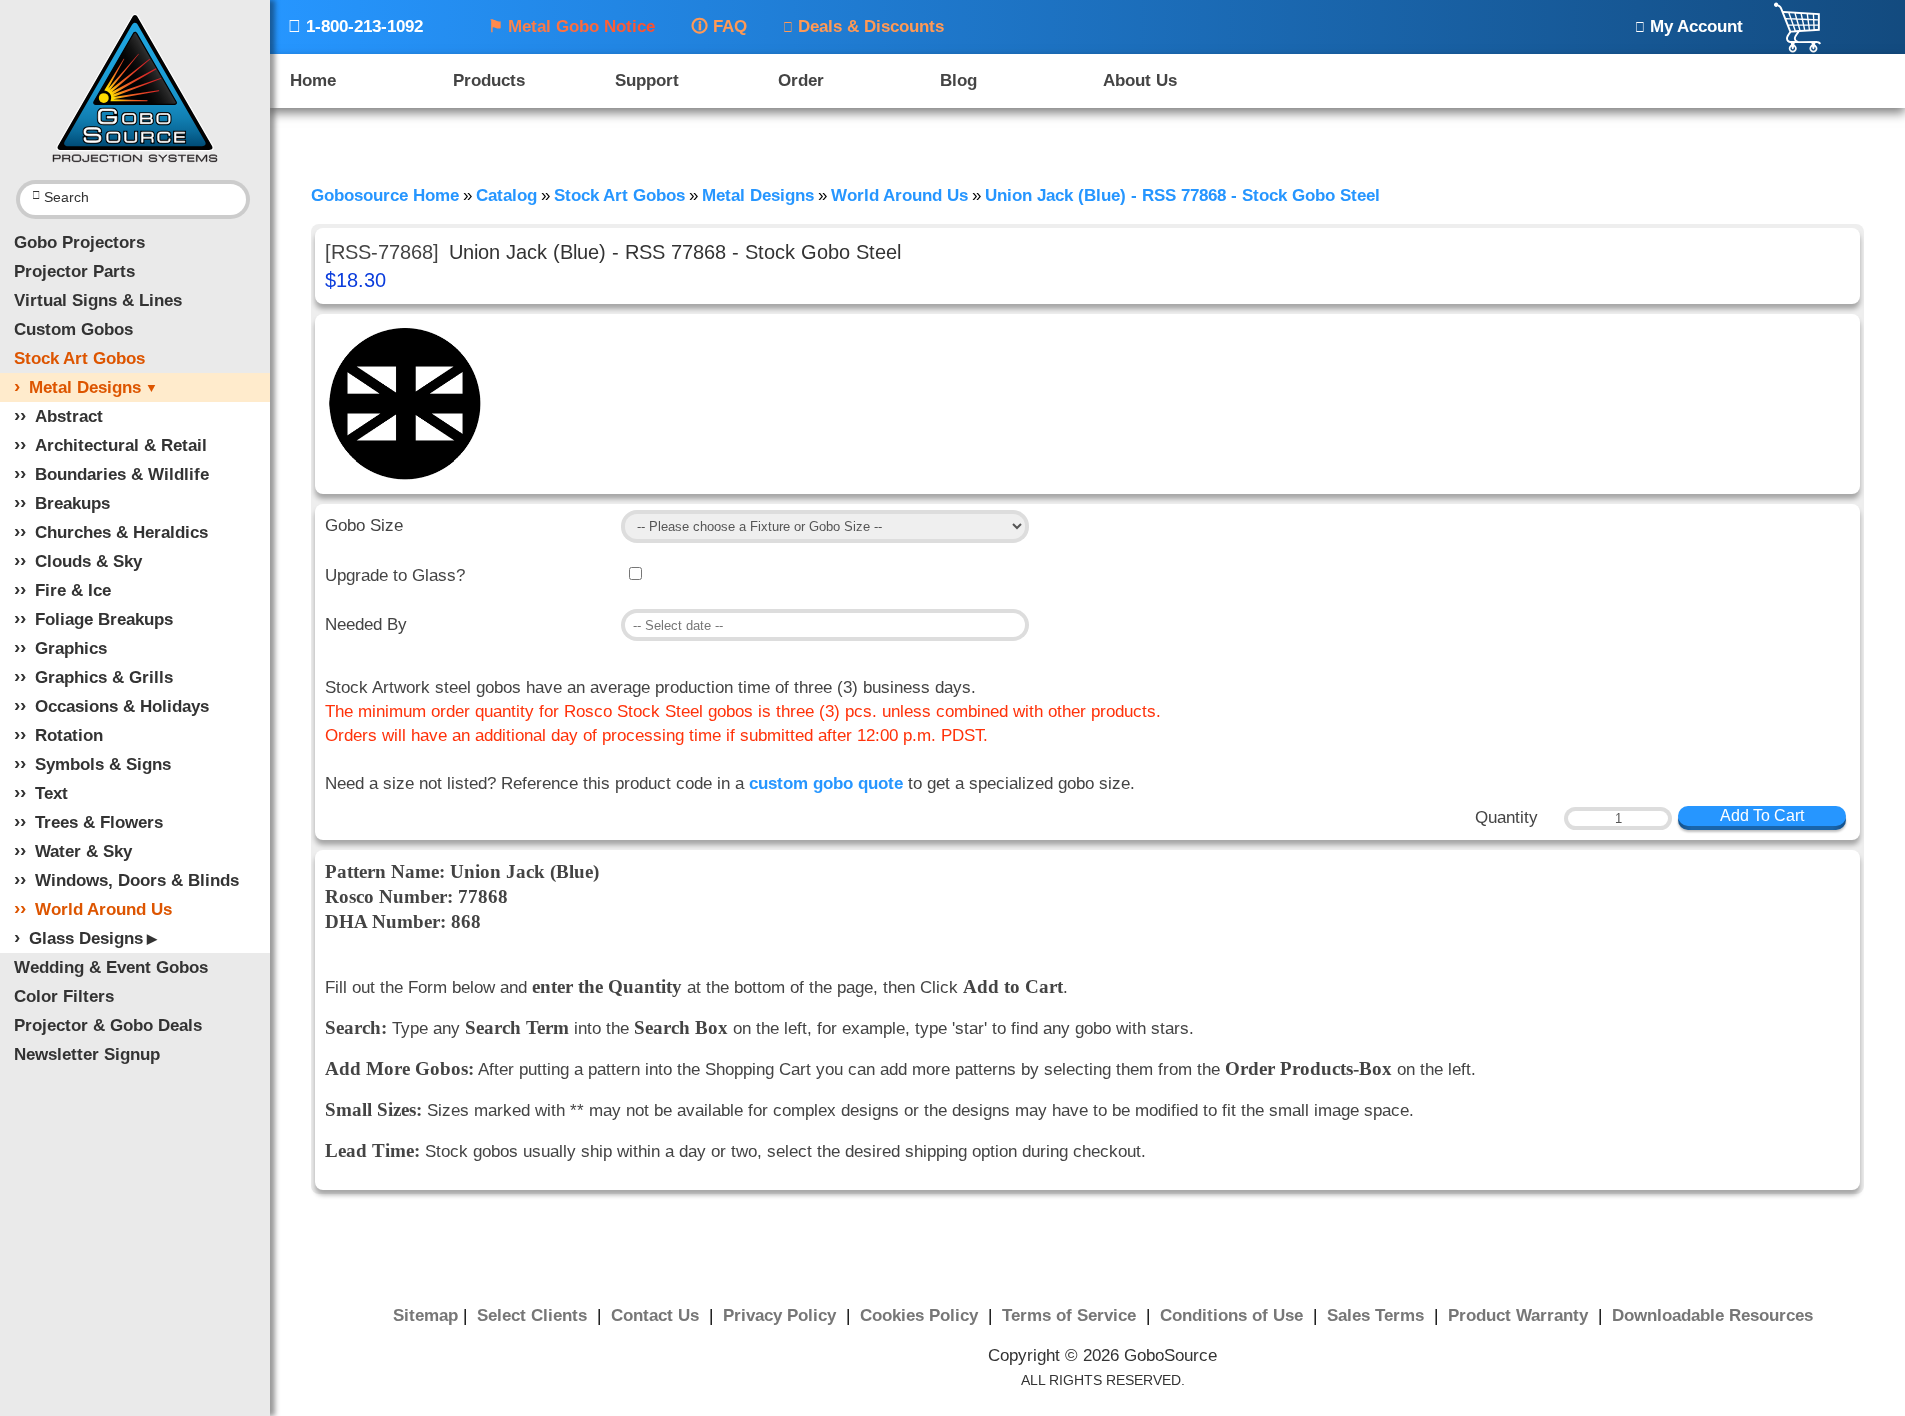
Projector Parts (74, 271)
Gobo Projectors (79, 242)
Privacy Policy (782, 1315)
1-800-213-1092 (355, 26)
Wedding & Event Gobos (111, 967)
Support (647, 80)
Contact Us (657, 1315)
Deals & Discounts (863, 26)
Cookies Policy (921, 1315)
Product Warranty (1520, 1315)
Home (313, 80)
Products (489, 80)
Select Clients (534, 1315)
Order (801, 80)
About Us (1140, 80)
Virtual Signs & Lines (98, 300)
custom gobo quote (826, 783)
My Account (1689, 26)
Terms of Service (1071, 1315)
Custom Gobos (73, 329)
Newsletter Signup (87, 1054)
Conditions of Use (1234, 1315)
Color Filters (64, 996)
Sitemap (425, 1315)
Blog (958, 80)
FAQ (719, 26)
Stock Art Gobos (79, 358)
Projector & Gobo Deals (108, 1025)
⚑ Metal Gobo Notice (571, 26)
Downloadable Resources (1712, 1315)
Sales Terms (1378, 1315)
